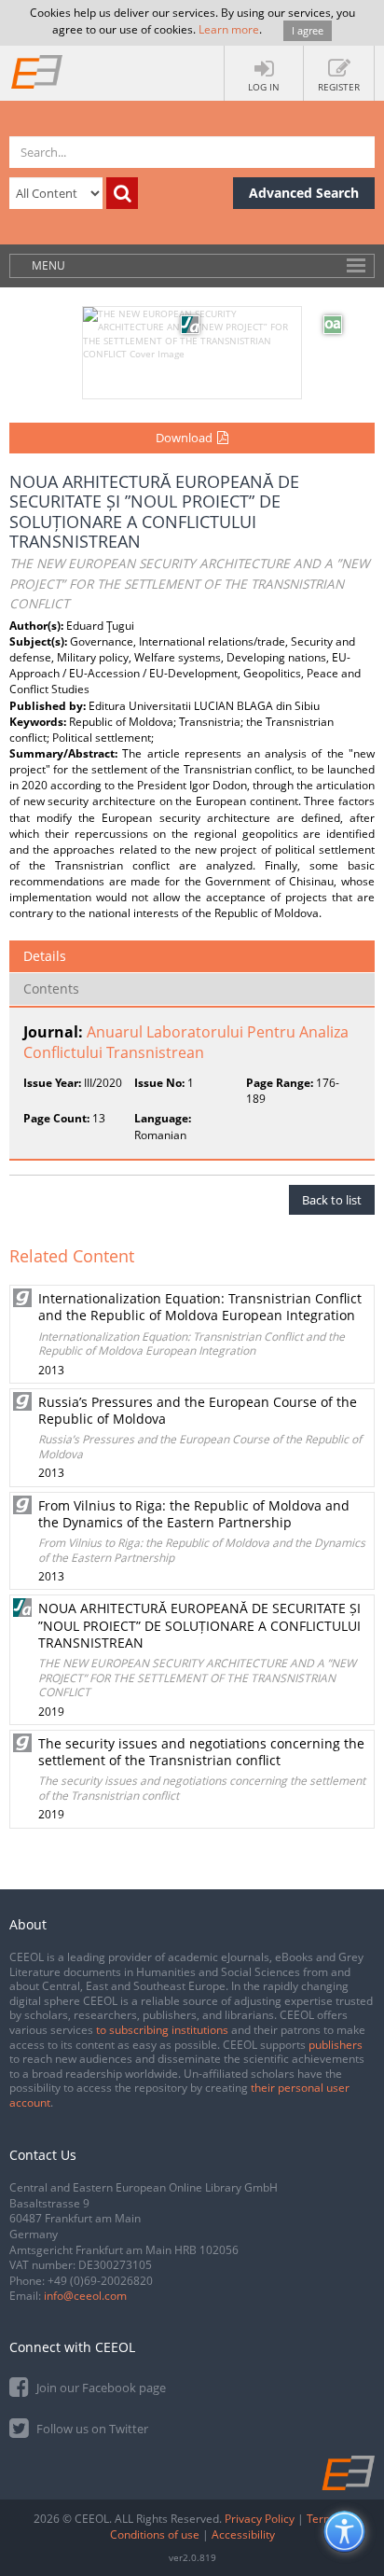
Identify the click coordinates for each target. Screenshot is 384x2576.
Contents (51, 989)
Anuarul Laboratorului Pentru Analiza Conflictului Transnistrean (186, 1043)
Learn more (229, 29)
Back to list (332, 1200)
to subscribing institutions (162, 2030)
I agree (308, 30)
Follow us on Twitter (91, 2429)
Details (45, 956)
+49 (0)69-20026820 (100, 2281)
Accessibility (243, 2534)
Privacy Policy (260, 2519)
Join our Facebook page (100, 2388)
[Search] (122, 193)
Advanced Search (304, 193)
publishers (336, 2045)
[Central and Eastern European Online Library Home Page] (37, 71)
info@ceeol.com (85, 2296)
